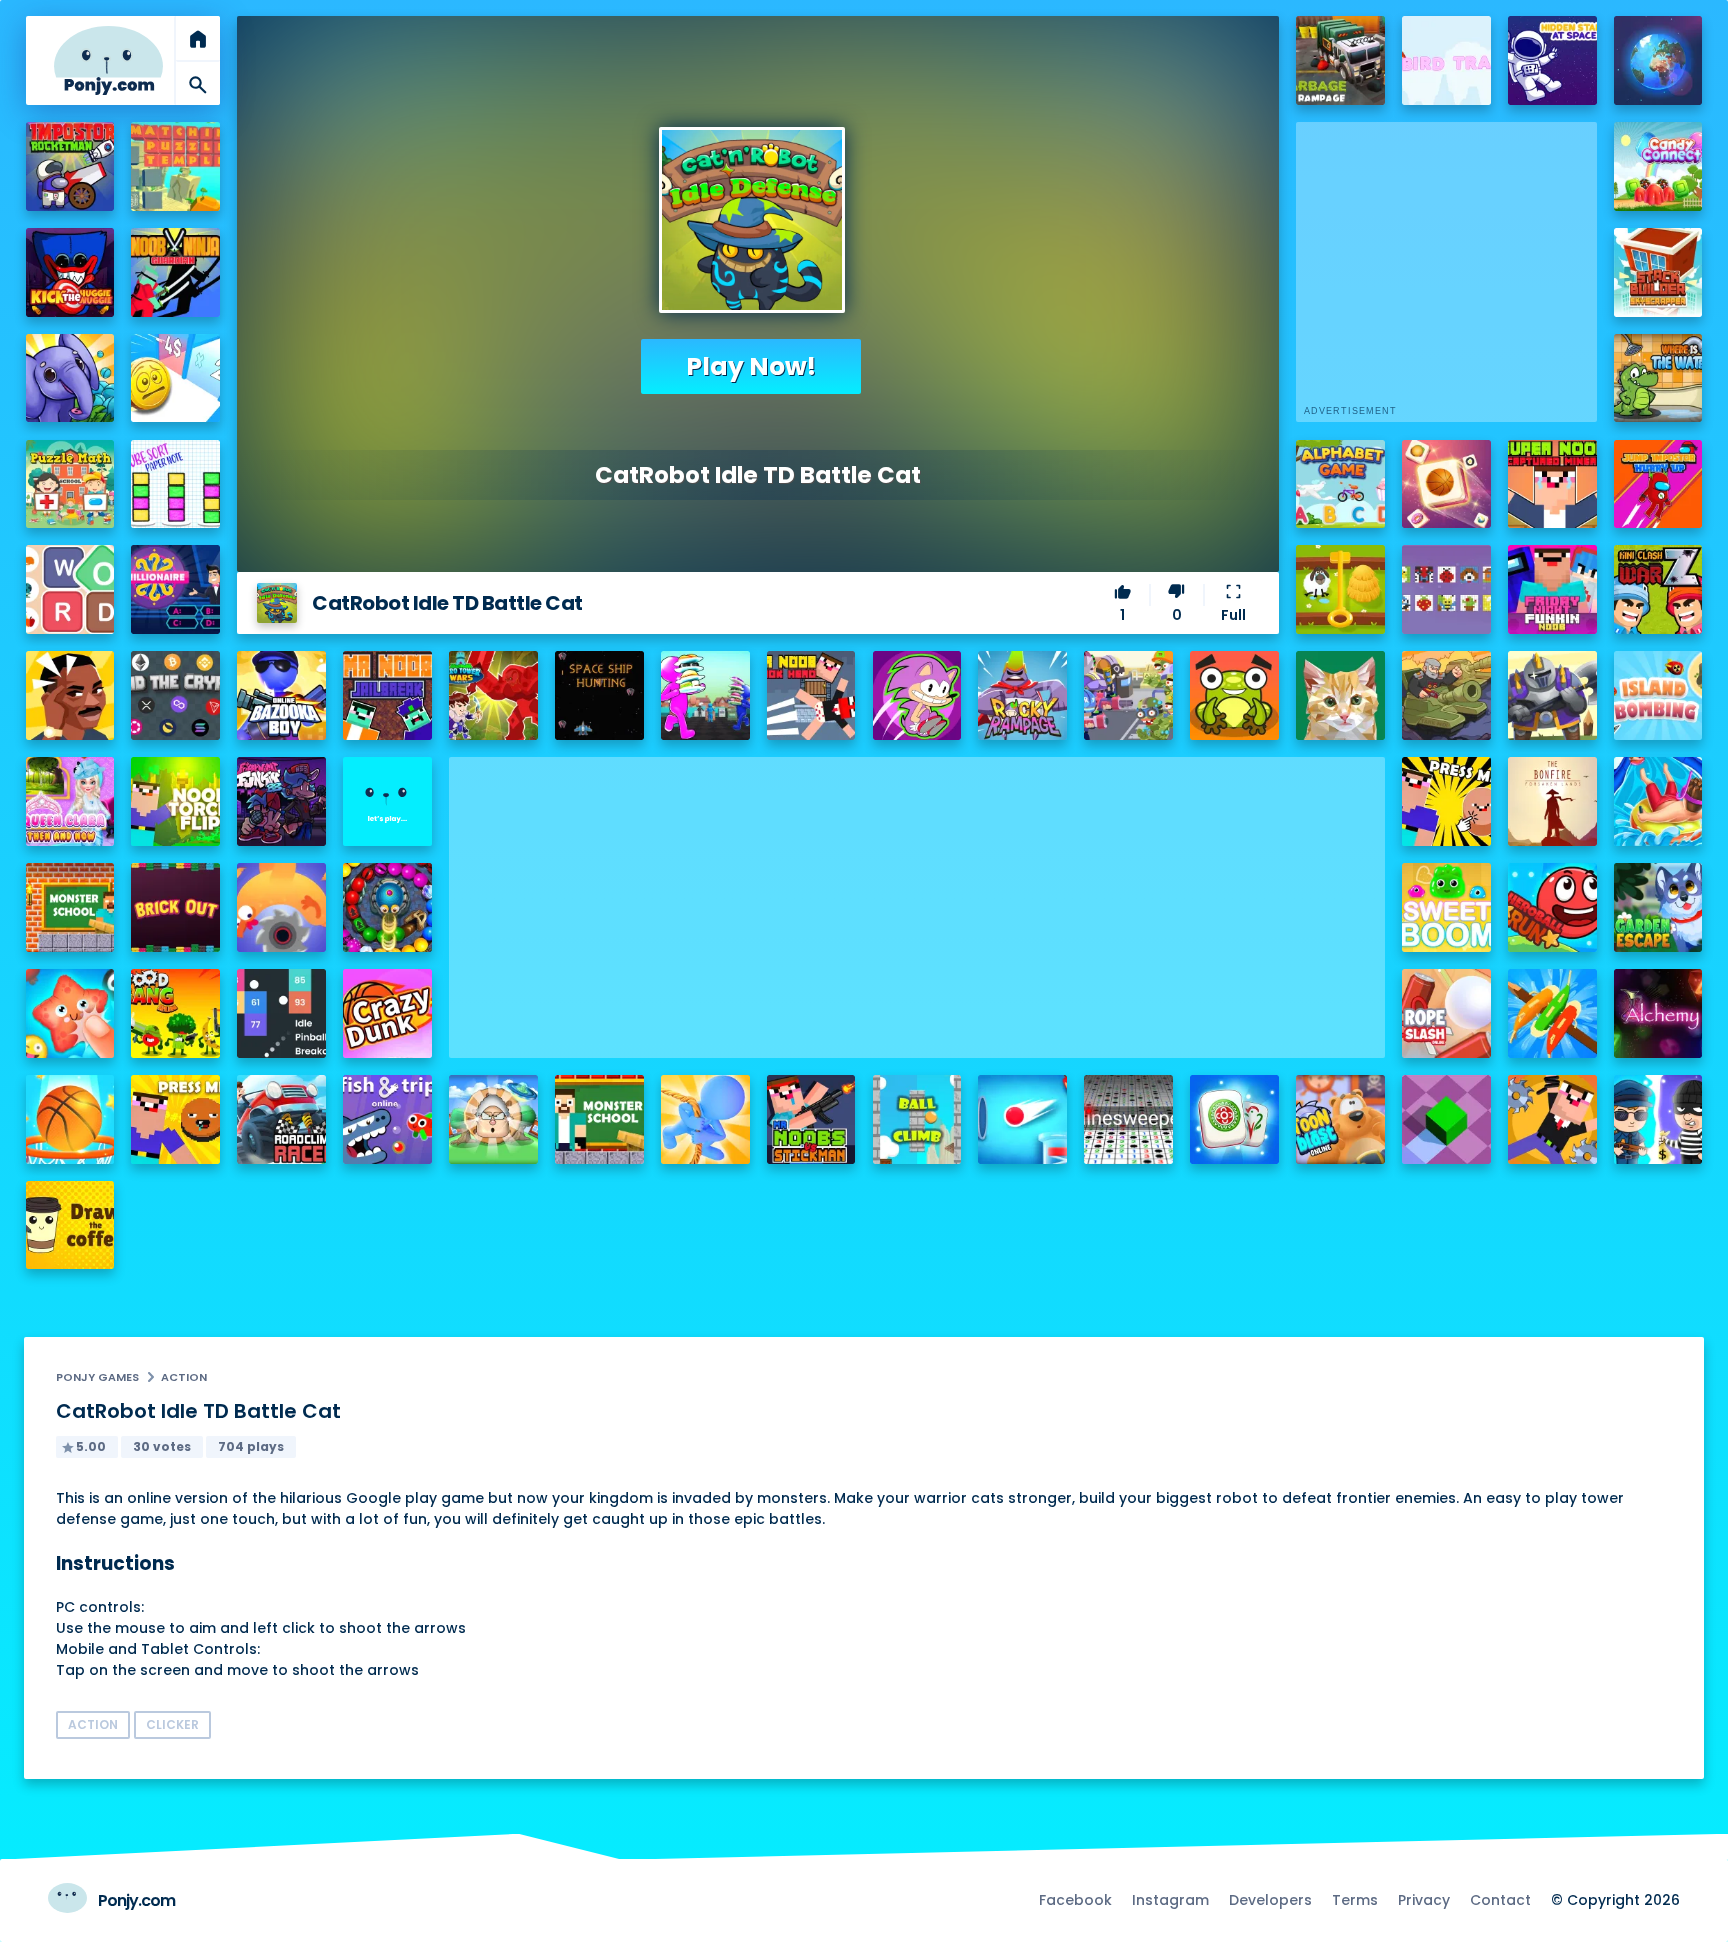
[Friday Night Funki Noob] (1552, 589)
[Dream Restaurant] (705, 695)
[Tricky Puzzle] (1340, 589)
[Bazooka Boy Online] (281, 695)
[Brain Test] (70, 695)
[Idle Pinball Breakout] (281, 1013)
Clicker (172, 1724)
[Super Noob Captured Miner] (1552, 484)
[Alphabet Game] (1340, 484)
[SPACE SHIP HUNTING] (599, 695)
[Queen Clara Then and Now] (70, 801)
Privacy (1424, 1900)
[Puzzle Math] (70, 484)
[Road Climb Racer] (281, 1119)
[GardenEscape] (1658, 907)
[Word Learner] (70, 589)
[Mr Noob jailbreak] (387, 695)
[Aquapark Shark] (1658, 801)
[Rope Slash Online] (1446, 1013)
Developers (1270, 1900)
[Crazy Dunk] (387, 1013)
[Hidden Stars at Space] (1552, 60)
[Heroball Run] (1552, 907)
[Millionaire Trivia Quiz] (175, 589)
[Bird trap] (1446, 60)
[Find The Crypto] (175, 695)
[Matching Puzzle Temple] (175, 166)
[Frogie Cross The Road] (1234, 695)
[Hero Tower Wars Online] (493, 695)
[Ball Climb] (917, 1119)
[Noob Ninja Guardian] (175, 272)
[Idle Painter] (1340, 695)
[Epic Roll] (1446, 1119)
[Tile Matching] (1446, 484)
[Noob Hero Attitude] (1552, 1119)
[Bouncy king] (1022, 1119)
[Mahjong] (1234, 1119)
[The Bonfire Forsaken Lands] (1552, 801)
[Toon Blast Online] (1340, 1119)
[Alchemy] (1658, 1013)
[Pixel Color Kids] (1446, 589)
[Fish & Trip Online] (387, 1119)
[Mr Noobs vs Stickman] (811, 1119)
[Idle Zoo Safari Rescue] (70, 378)
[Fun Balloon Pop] (70, 1013)
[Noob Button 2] (175, 1119)
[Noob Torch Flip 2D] (175, 801)
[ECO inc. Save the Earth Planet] (1658, 60)
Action (184, 1377)
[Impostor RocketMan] (70, 166)
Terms (1355, 1900)
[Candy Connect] (1658, 166)
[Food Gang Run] (175, 1013)
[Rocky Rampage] (1022, 695)
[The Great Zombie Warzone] (1128, 695)
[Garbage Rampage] (1340, 60)
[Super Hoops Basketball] (70, 1119)
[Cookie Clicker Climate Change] (493, 1119)
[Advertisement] (917, 897)
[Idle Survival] (1552, 1013)
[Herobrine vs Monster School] (599, 1119)
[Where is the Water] (1658, 378)
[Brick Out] (175, 907)
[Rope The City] (705, 1119)
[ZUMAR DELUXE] (387, 907)
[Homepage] (108, 60)
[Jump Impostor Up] (1658, 484)
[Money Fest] (175, 378)
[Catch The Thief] (1658, 1119)
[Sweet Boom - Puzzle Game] (1446, 907)
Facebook (1075, 1900)
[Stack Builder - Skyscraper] (1658, 272)
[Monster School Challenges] (70, 907)
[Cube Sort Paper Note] (175, 484)
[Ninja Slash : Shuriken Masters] (281, 907)
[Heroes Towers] (1552, 695)
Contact (1500, 1900)
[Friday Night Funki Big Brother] (281, 801)
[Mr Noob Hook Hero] (811, 695)
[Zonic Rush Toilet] (917, 695)
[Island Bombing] (1658, 695)
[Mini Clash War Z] (1658, 589)
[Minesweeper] (1128, 1119)
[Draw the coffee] (70, 1225)
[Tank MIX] (1446, 695)
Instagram (1170, 1900)
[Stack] (387, 801)
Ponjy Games (97, 1377)
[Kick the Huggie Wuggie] (70, 272)
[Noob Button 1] (1446, 801)
